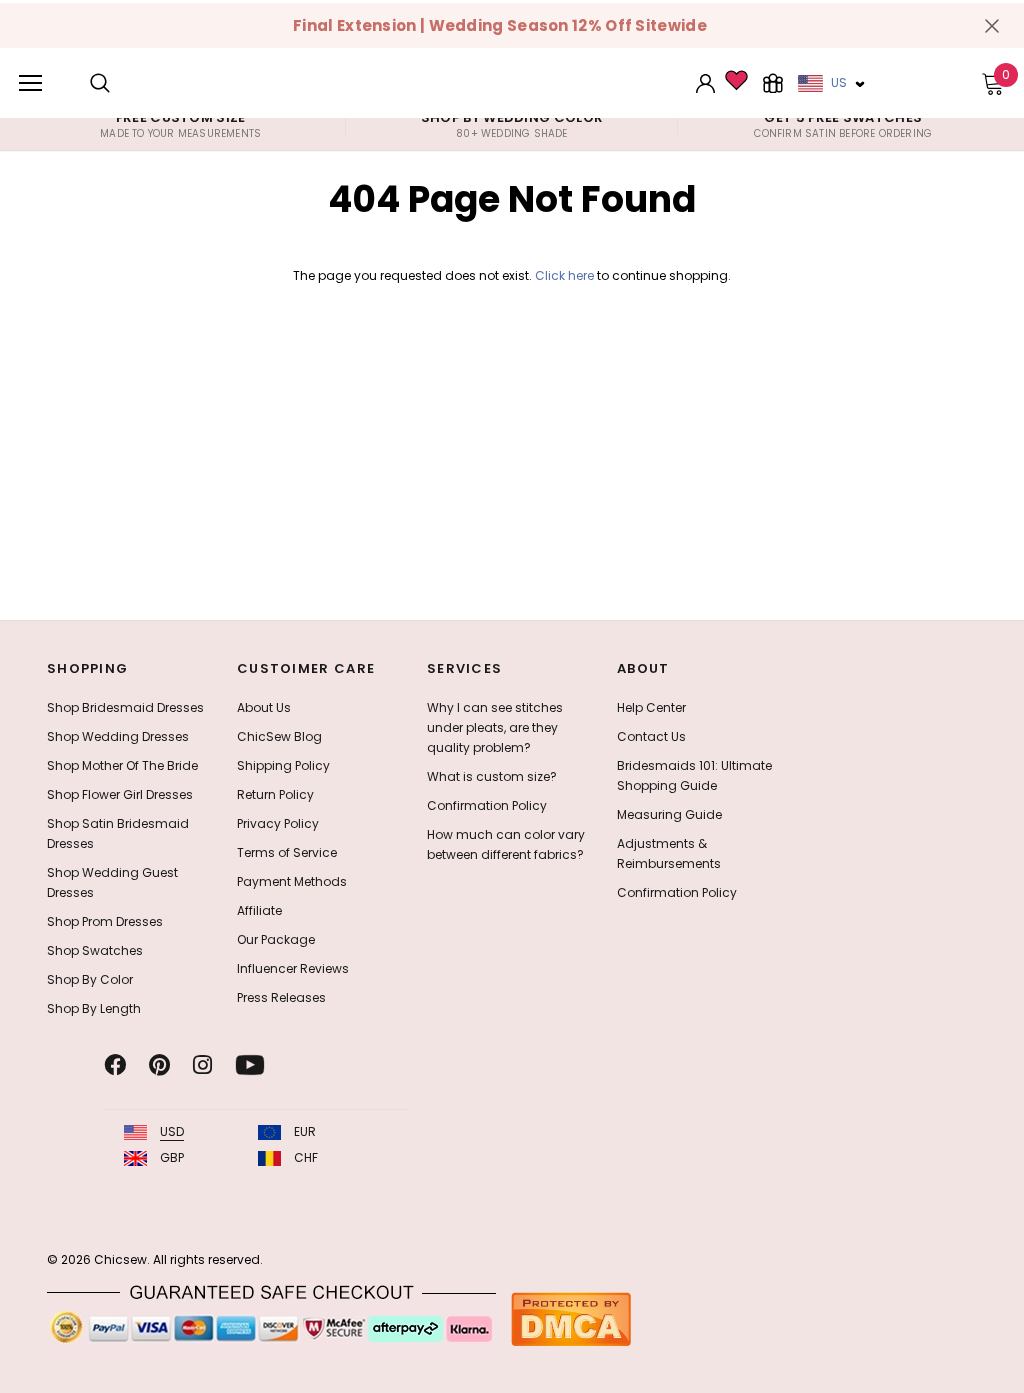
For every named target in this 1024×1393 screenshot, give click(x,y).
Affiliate (259, 910)
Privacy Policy (278, 823)
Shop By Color (90, 979)
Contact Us (651, 736)
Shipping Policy (283, 765)
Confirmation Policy (487, 805)
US (839, 82)
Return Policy (275, 794)
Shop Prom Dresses (105, 921)
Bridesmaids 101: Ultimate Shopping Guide (694, 775)
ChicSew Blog (279, 736)
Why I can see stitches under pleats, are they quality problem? (495, 727)
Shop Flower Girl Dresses (120, 794)
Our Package (276, 939)
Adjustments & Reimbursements (669, 853)
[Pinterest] (159, 1065)
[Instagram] (202, 1065)
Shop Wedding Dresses (118, 736)
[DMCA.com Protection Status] (571, 1318)
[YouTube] (250, 1065)
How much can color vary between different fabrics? (506, 844)
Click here (566, 275)
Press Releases (281, 997)
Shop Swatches (95, 950)
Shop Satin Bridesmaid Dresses (118, 833)
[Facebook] (115, 1065)
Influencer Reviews (293, 968)
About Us (264, 707)
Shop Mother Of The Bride (122, 765)
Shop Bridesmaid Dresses (125, 707)
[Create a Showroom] (773, 83)
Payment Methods (292, 881)
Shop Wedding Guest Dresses (112, 882)
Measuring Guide (669, 814)
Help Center (651, 707)
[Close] (992, 26)
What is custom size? (492, 776)
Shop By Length (94, 1008)
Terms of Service (287, 852)
